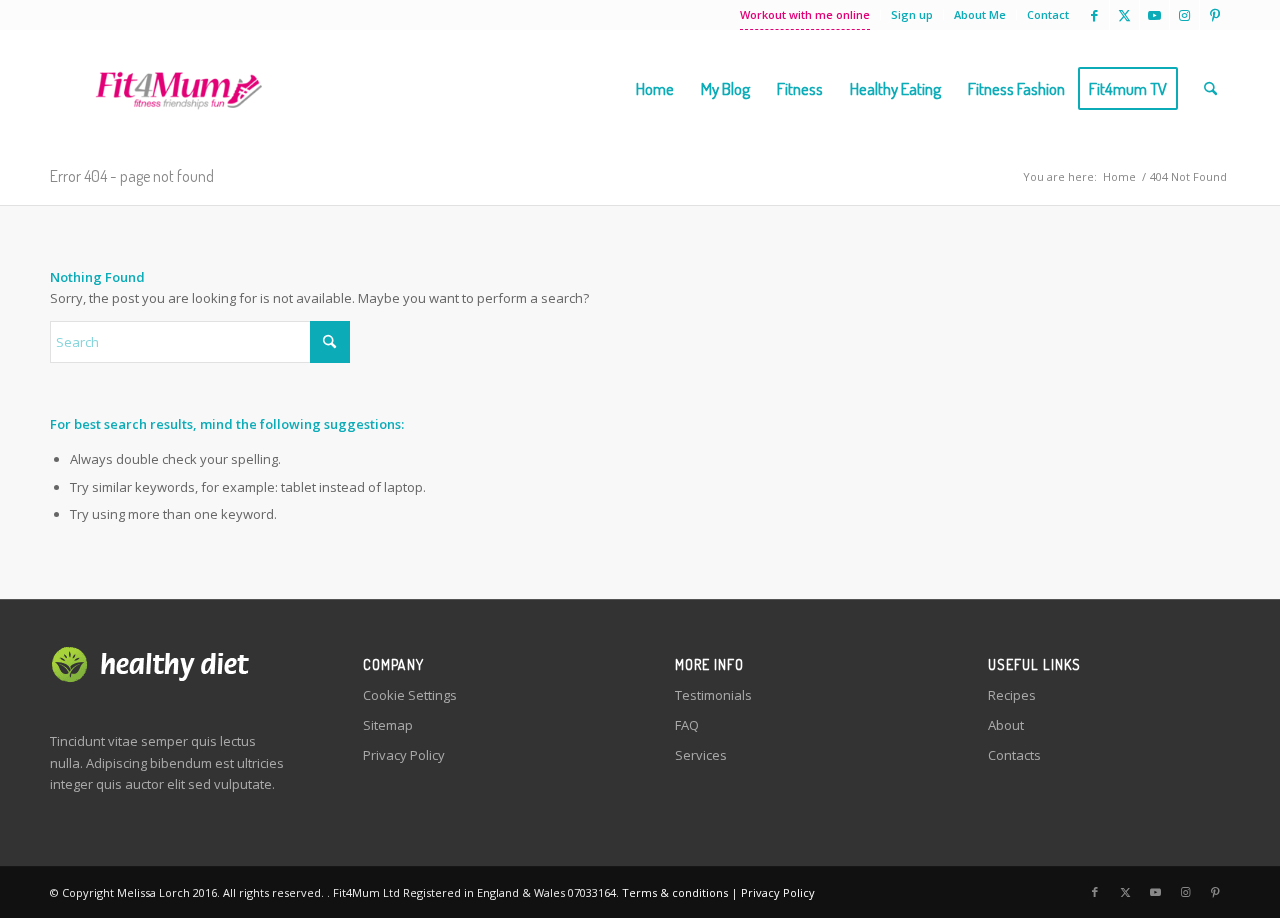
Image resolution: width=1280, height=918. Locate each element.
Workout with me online (805, 14)
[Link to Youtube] (1154, 15)
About (1006, 725)
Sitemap (388, 725)
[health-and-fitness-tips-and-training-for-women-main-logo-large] (178, 89)
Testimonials (713, 695)
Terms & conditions (675, 892)
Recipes (1012, 695)
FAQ (687, 725)
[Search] (1210, 89)
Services (701, 755)
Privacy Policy (404, 755)
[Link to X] (1124, 15)
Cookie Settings (410, 695)
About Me (980, 14)
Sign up (912, 14)
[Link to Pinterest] (1215, 15)
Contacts (1014, 755)
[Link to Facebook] (1094, 15)
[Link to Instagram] (1184, 15)
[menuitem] (805, 15)
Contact (1048, 14)
